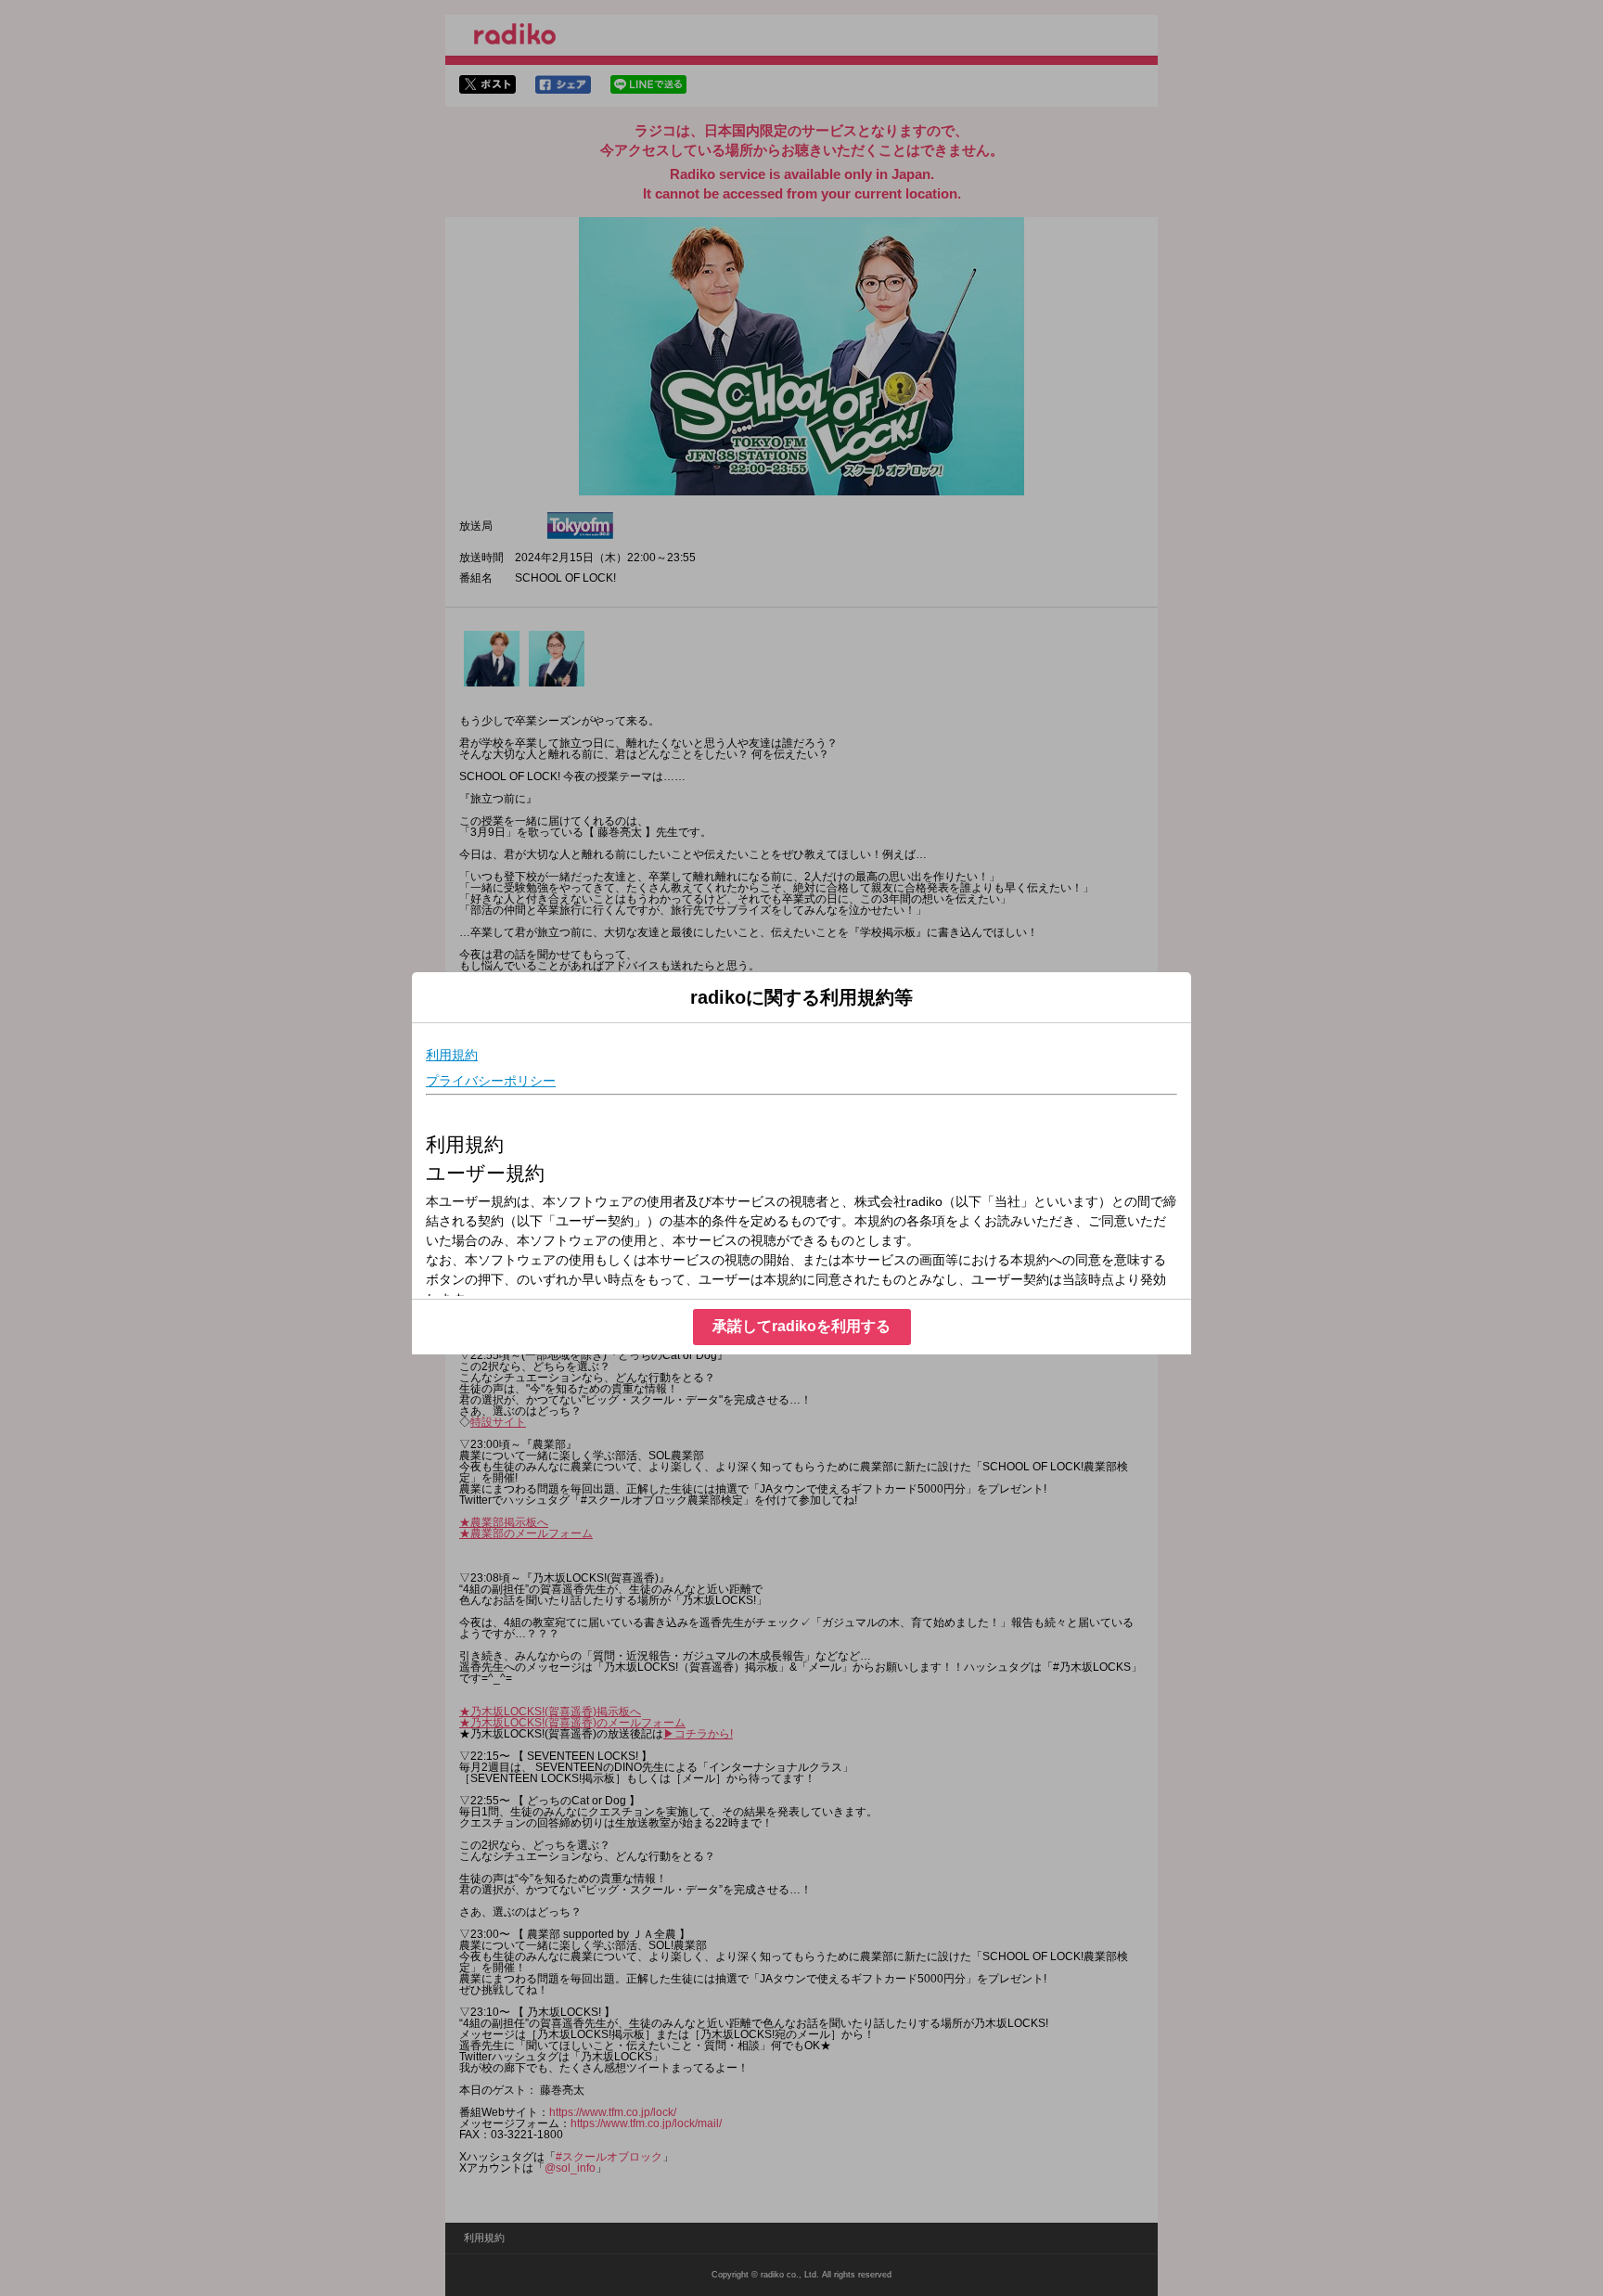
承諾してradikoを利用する (801, 1326)
